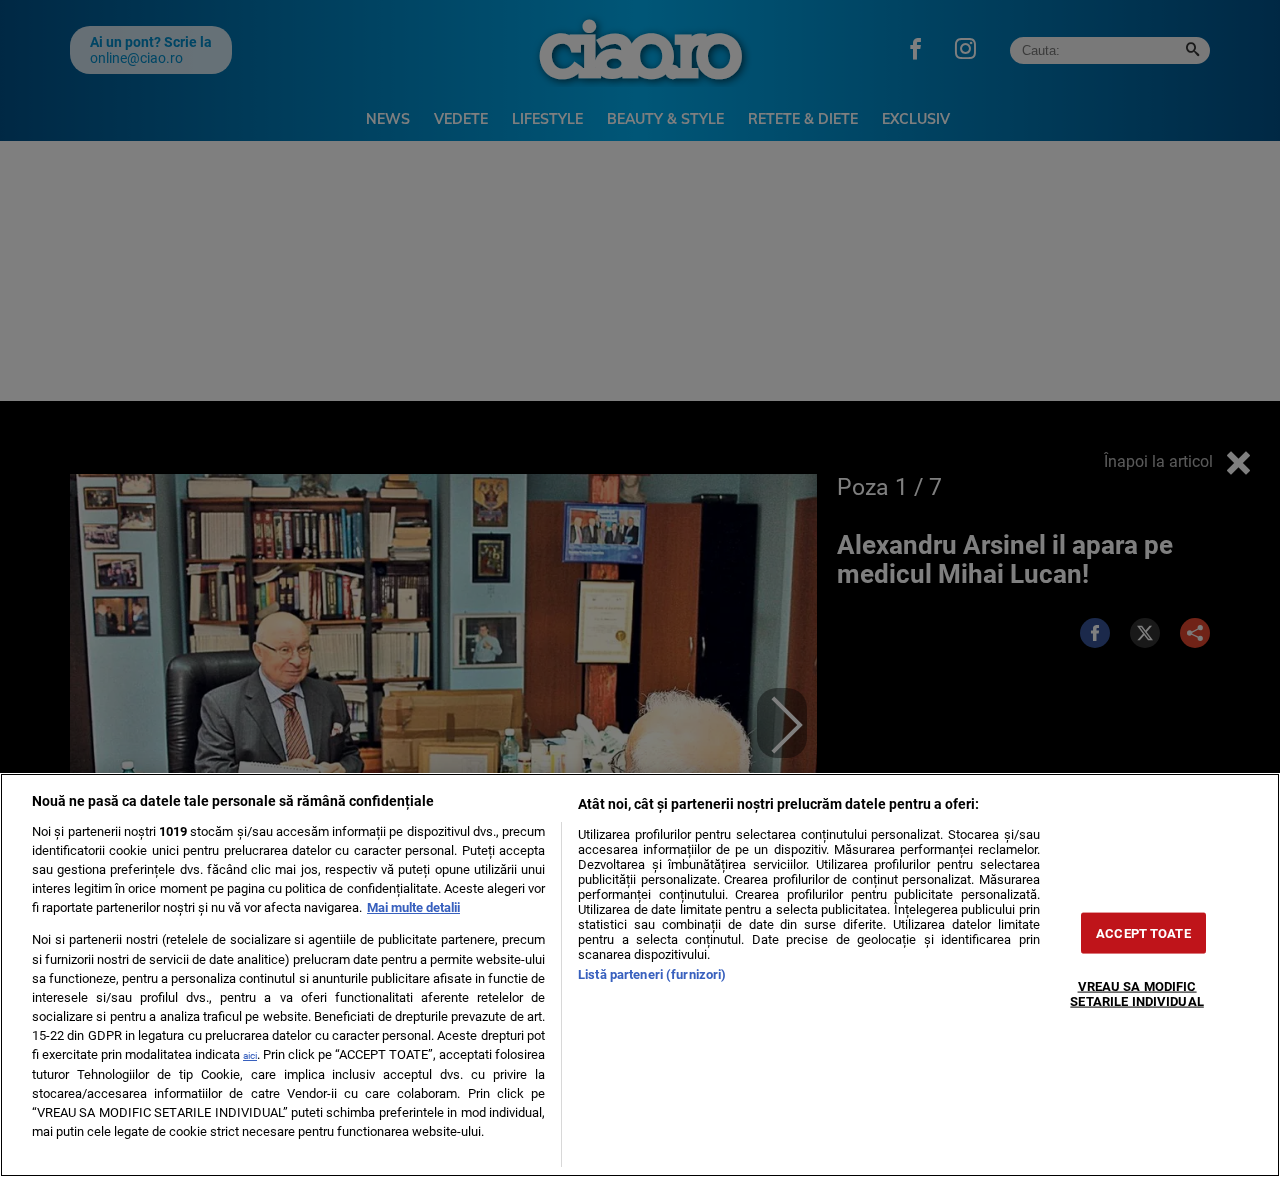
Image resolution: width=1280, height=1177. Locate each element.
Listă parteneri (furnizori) (652, 974)
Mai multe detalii (413, 907)
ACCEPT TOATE (1143, 933)
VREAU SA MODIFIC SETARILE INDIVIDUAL (1136, 994)
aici (250, 1055)
